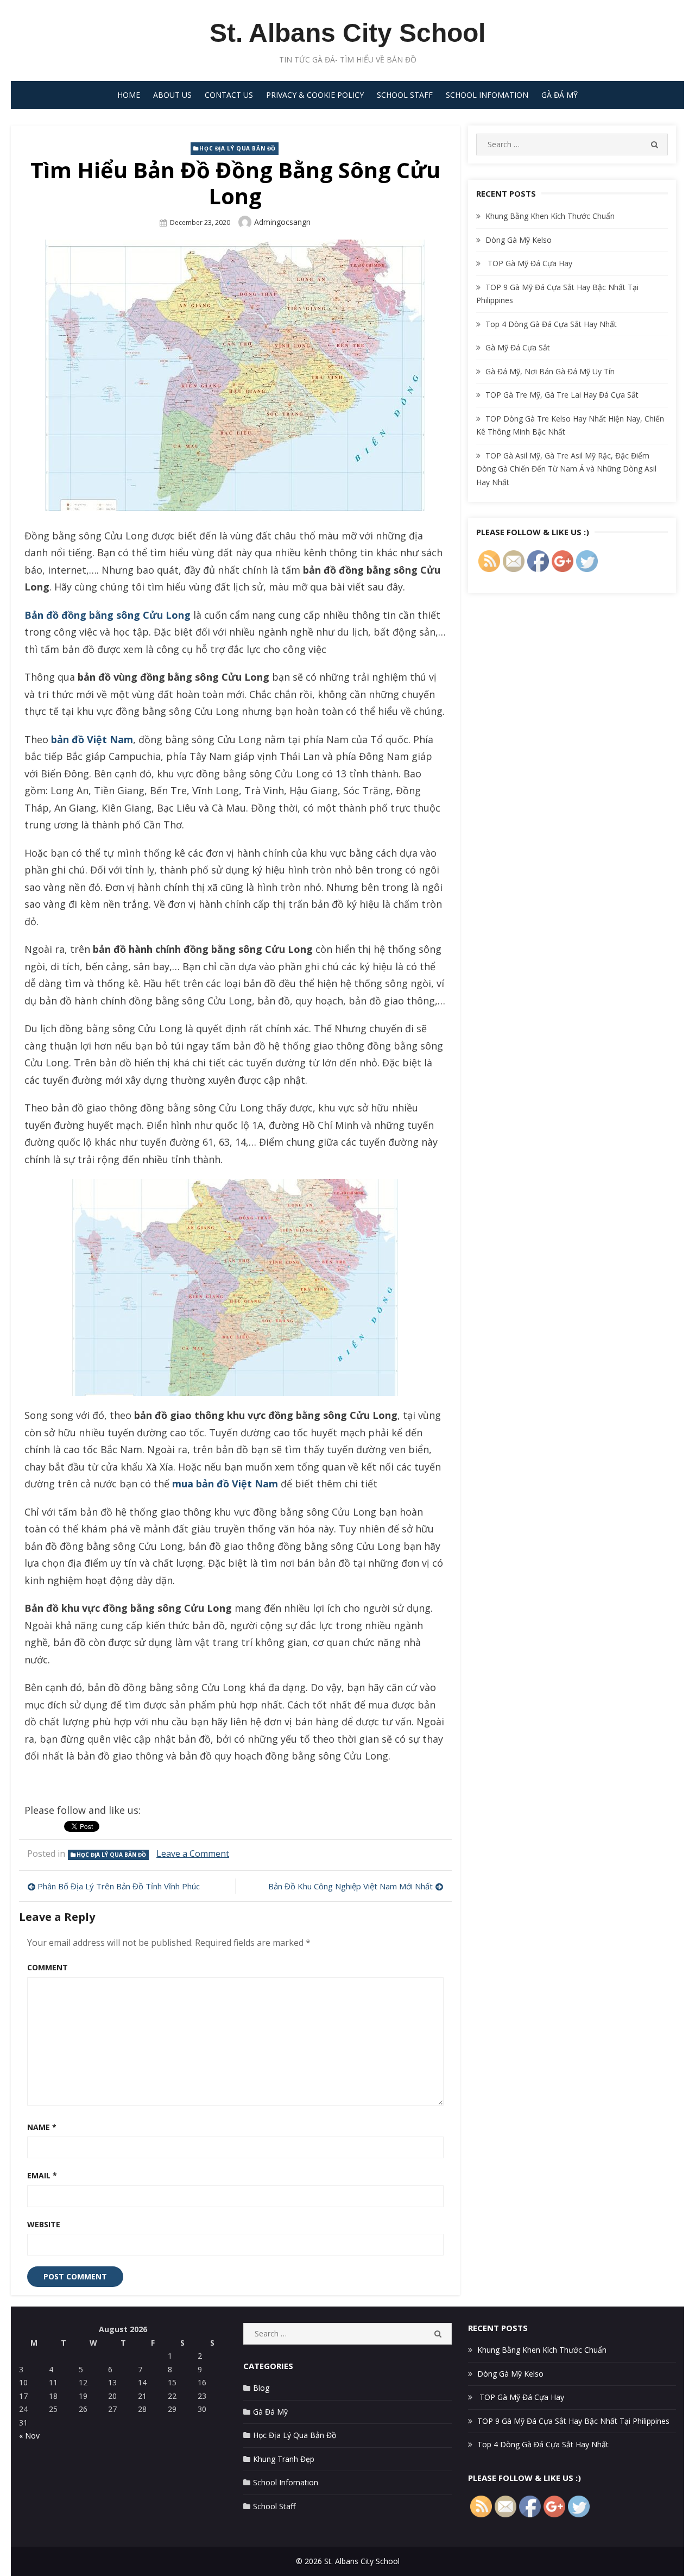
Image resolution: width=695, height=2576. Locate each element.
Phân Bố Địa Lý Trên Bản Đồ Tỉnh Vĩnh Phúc (119, 1886)
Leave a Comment (193, 1854)
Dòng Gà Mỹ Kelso (519, 240)
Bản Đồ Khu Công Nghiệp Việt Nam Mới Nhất (350, 1886)
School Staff (405, 95)
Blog (261, 2388)
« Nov (29, 2436)
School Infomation (487, 95)
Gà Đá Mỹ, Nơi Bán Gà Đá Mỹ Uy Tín (550, 371)
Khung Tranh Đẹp (284, 2459)
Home (129, 95)
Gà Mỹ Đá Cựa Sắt (518, 347)
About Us (172, 95)
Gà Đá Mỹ (560, 95)
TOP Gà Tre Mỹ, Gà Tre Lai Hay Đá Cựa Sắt (562, 395)
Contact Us (229, 95)
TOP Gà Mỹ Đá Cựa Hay (529, 263)
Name (42, 2127)
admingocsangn (282, 222)
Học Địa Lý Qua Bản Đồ (238, 148)
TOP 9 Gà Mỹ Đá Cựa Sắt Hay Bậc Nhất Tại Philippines (573, 2421)
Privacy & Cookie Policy (315, 95)
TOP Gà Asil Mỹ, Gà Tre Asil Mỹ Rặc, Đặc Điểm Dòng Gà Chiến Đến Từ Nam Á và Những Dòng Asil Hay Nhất (566, 469)
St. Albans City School (347, 33)
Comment (48, 1967)
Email (42, 2175)
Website (44, 2224)
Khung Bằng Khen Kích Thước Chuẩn (550, 216)
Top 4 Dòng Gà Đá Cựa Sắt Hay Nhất (551, 324)
